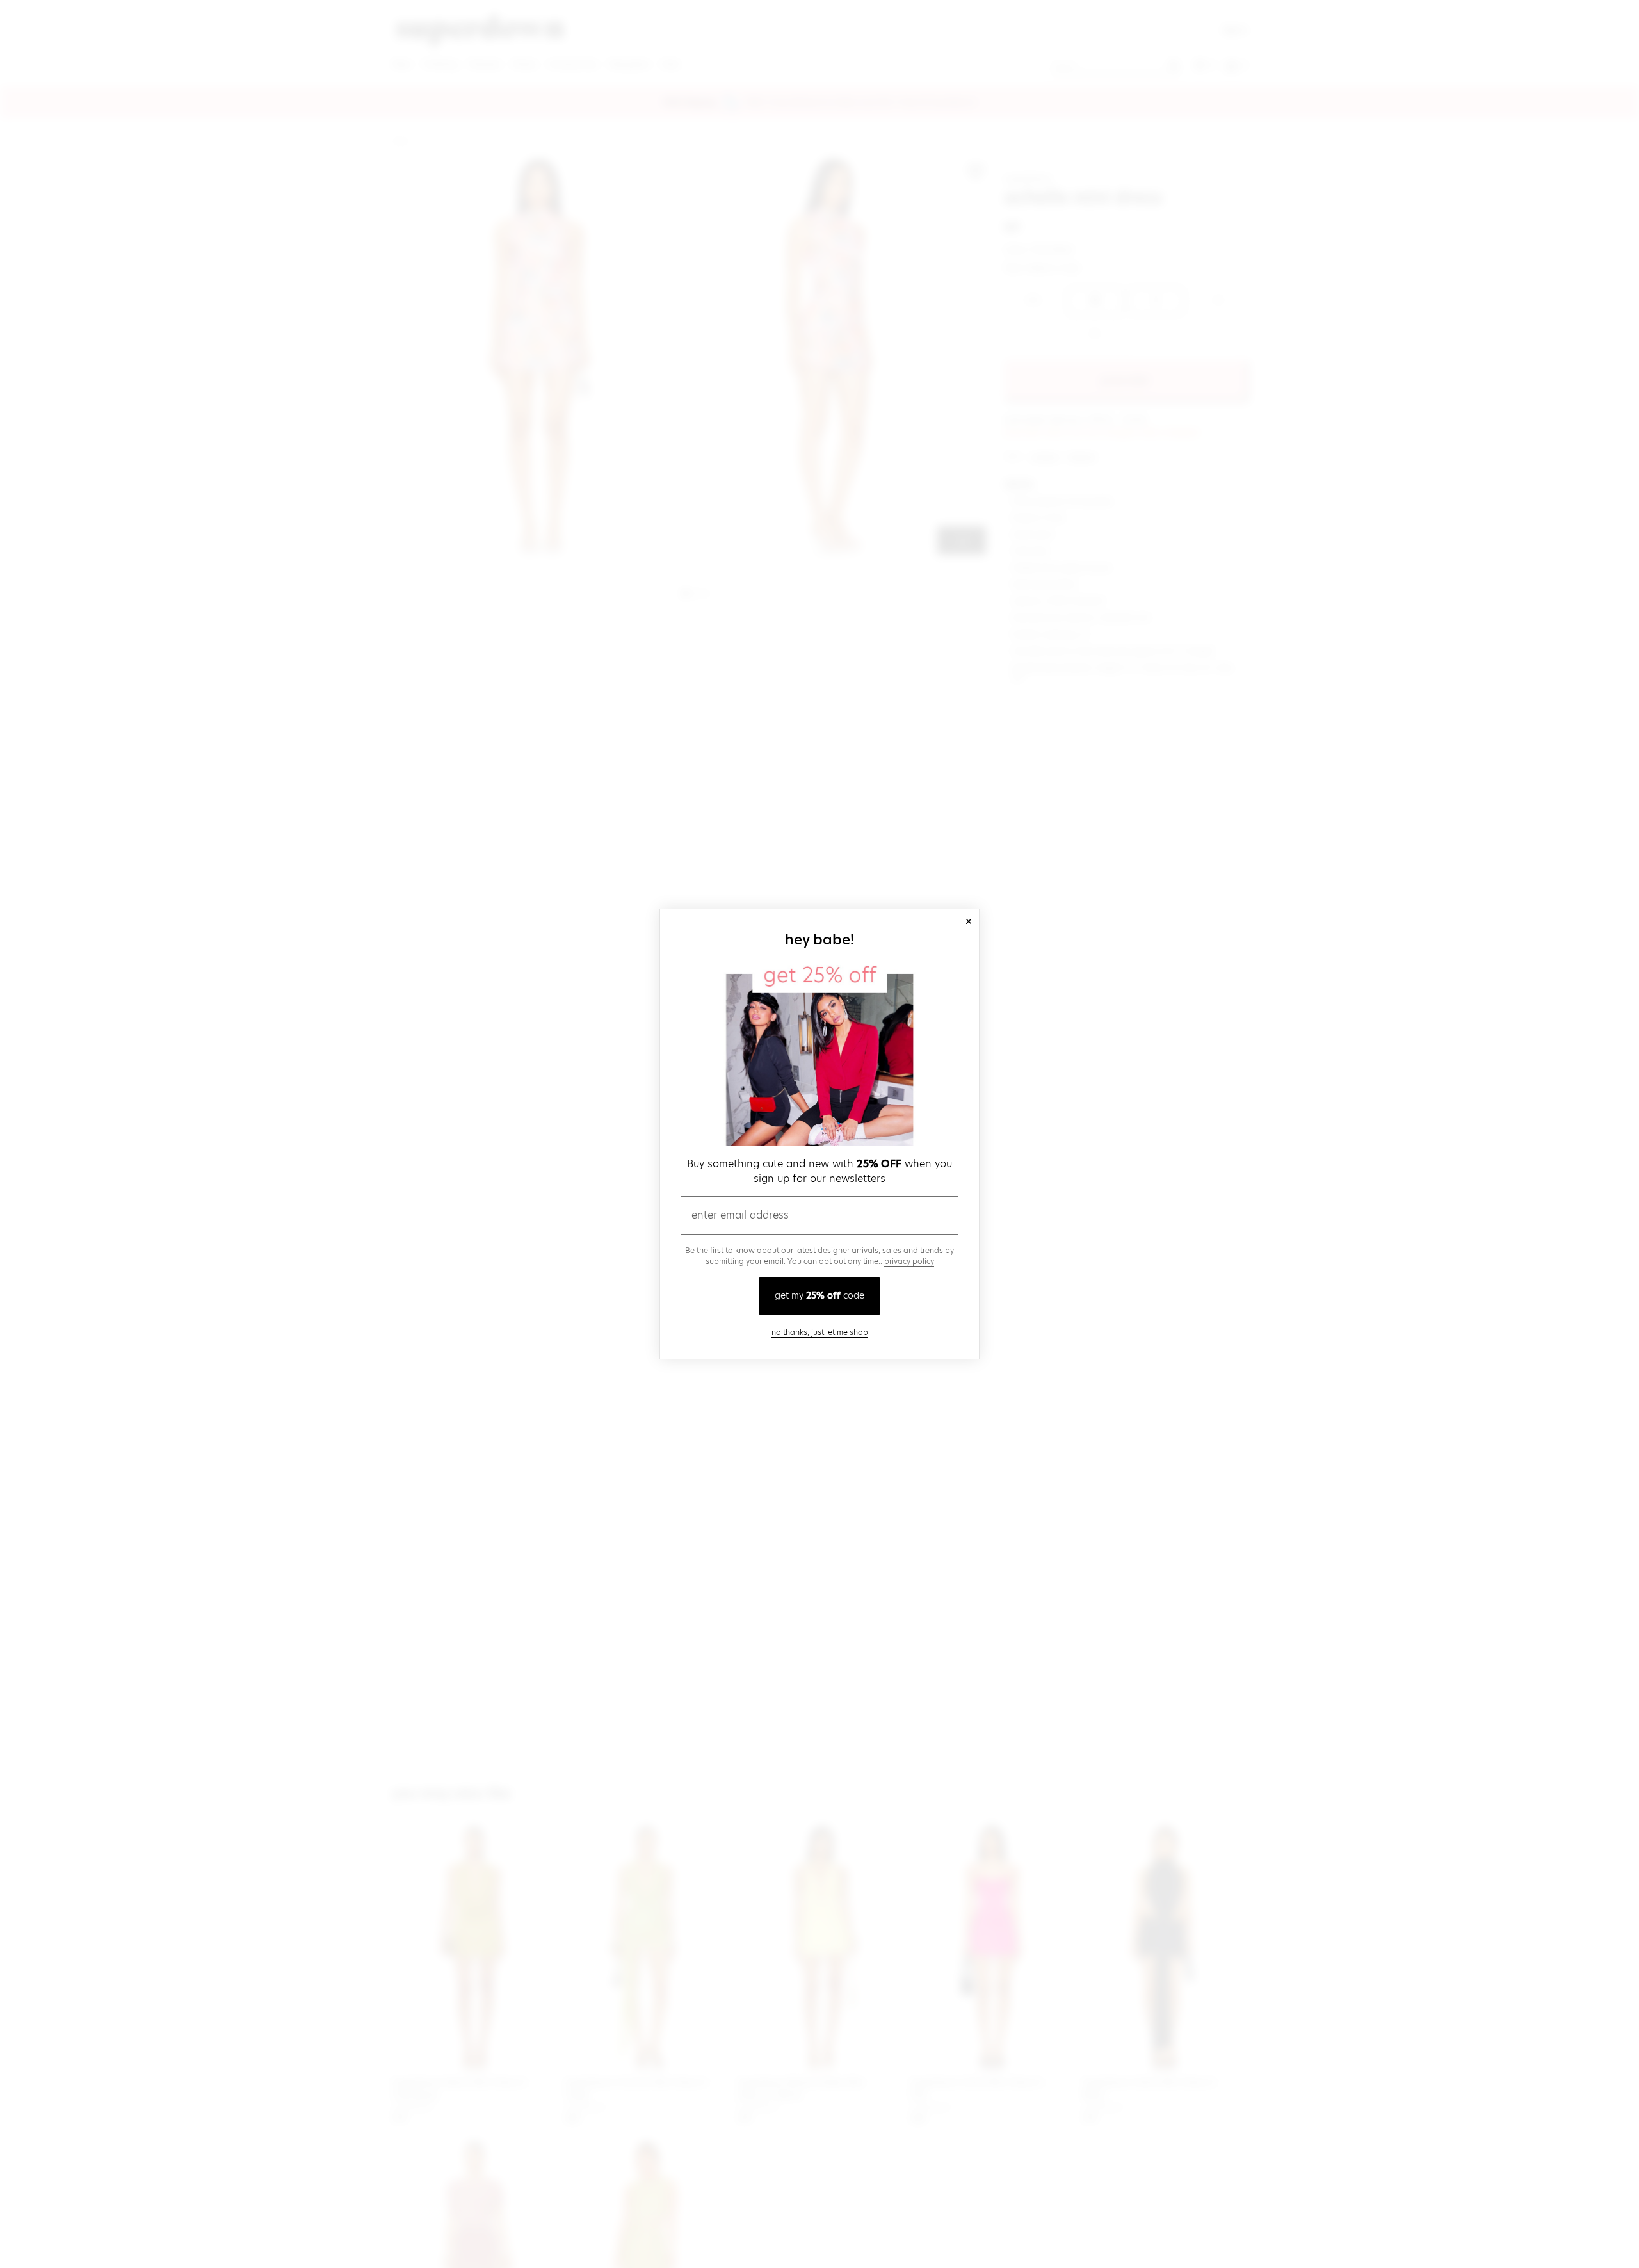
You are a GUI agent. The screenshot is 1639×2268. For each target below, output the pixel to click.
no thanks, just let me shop (820, 1332)
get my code (819, 1295)
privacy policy (909, 1261)
